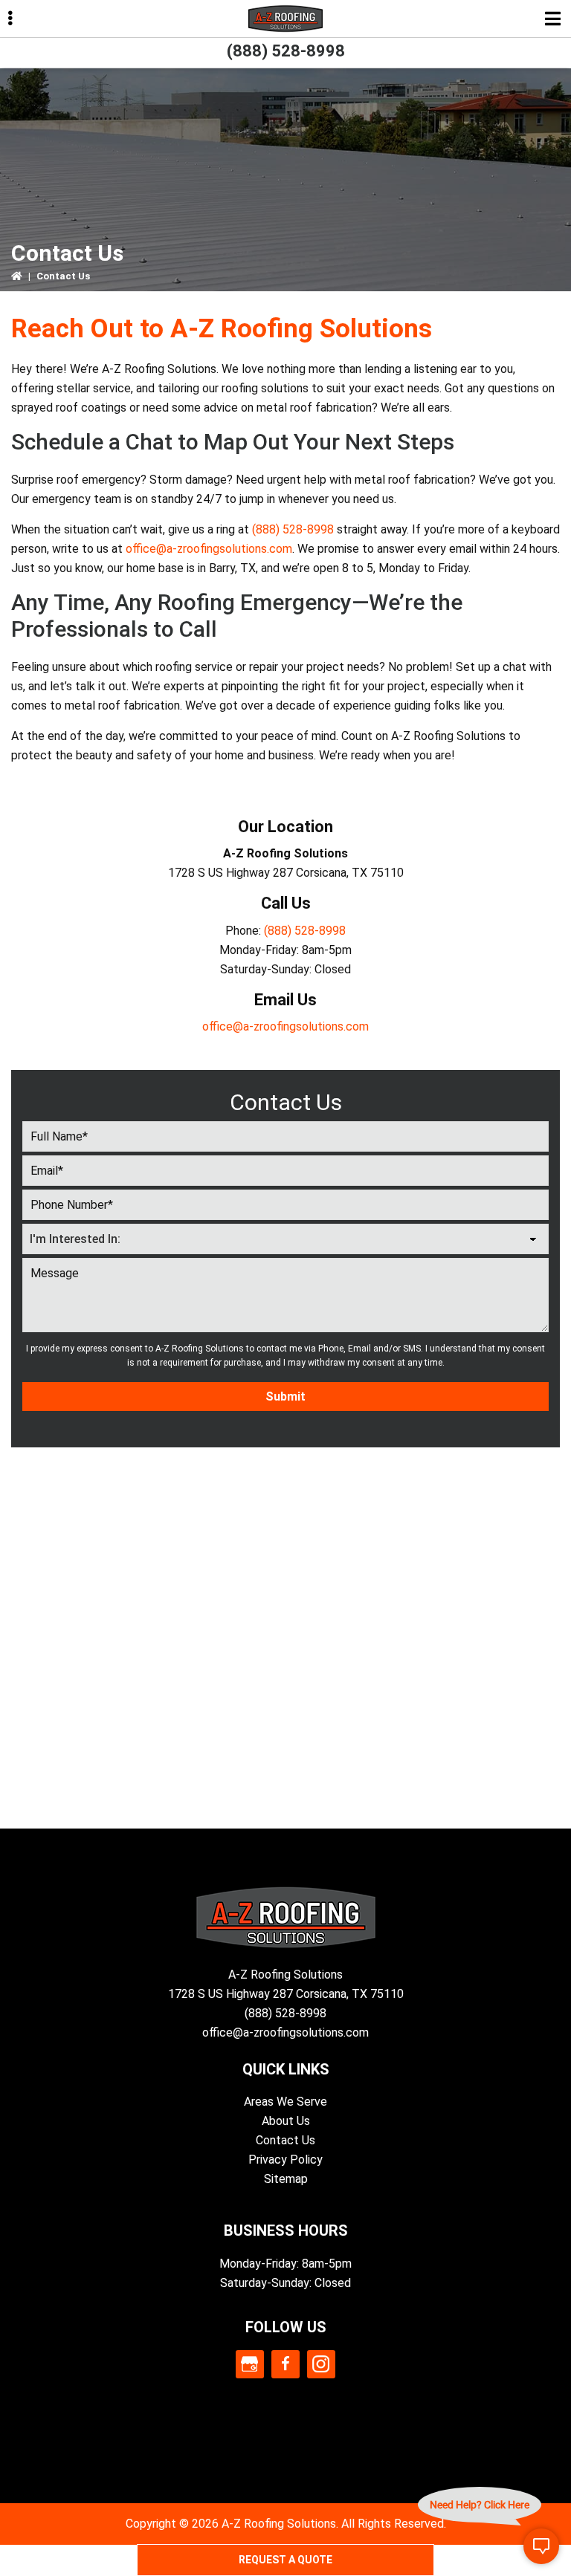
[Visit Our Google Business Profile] (250, 2364)
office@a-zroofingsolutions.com (209, 549)
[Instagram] (321, 2364)
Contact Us (285, 2140)
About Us (286, 2121)
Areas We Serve (285, 2102)
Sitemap (286, 2179)
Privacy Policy (285, 2160)
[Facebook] (285, 2364)
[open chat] (541, 2546)
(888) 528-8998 (286, 51)
